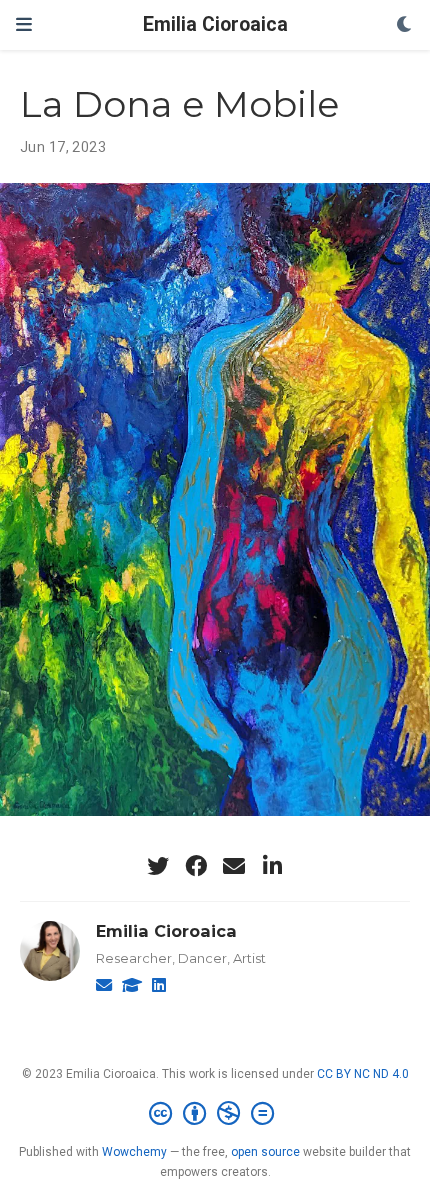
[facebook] (196, 866)
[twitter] (158, 866)
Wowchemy (134, 1152)
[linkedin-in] (272, 866)
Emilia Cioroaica (215, 24)
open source (265, 1152)
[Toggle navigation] (24, 24)
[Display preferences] (405, 25)
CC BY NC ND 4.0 (363, 1074)
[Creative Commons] (215, 1114)
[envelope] (234, 866)
